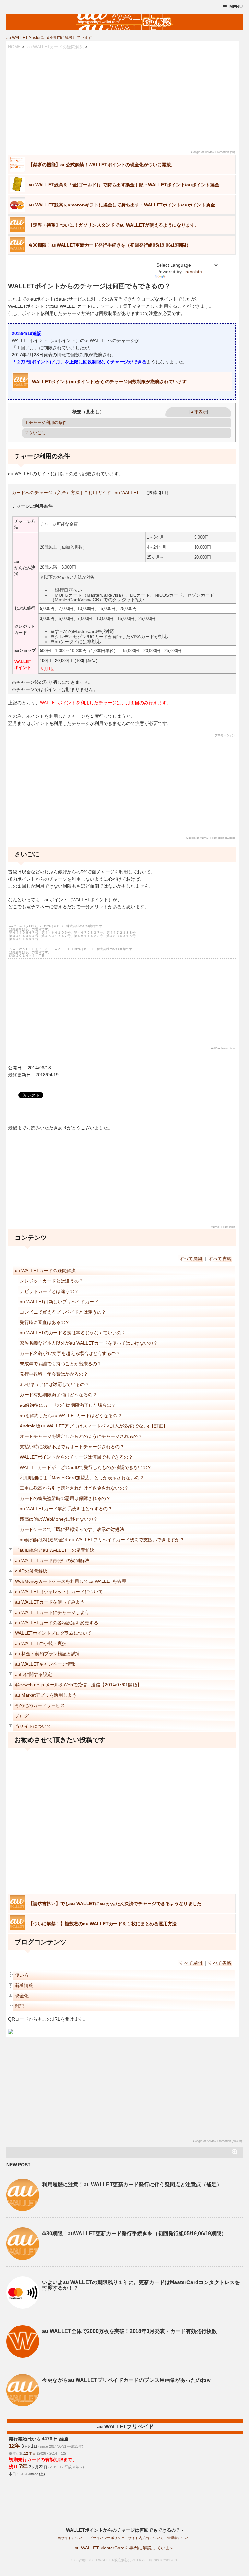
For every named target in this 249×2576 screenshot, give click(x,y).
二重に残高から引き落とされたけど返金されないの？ (74, 1488)
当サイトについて (33, 1726)
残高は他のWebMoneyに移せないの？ (59, 1519)
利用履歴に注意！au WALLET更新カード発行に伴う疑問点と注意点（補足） (132, 2185)
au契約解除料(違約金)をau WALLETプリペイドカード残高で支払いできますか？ (102, 1540)
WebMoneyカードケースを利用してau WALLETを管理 (71, 1581)
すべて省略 (220, 1259)
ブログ (22, 1716)
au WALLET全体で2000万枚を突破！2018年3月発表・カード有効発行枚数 (130, 2331)
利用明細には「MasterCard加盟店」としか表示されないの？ (82, 1478)
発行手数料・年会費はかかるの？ (54, 1374)
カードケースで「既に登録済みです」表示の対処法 (72, 1529)
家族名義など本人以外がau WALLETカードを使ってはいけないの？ (89, 1343)
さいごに (36, 433)
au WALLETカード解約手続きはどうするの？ (66, 1509)
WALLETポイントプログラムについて (53, 1633)
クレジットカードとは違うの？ (52, 1281)
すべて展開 (191, 1259)
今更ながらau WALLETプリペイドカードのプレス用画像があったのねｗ (127, 2380)
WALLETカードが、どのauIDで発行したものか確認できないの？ (86, 1467)
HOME (14, 47)
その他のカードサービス (40, 1705)
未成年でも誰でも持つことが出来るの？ (61, 1364)
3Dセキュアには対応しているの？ (54, 1384)
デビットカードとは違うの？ (49, 1291)
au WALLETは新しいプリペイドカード (59, 1302)
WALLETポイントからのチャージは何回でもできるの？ (76, 1457)
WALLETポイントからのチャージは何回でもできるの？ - (125, 2530)
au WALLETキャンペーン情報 (45, 1664)
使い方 (22, 1975)
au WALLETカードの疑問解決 (55, 47)
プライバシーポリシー (107, 2538)
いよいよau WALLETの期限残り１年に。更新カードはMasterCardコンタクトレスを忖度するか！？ (141, 2285)
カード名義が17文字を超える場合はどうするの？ (70, 1353)
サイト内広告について (146, 2538)
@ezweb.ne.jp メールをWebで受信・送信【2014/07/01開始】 (78, 1685)
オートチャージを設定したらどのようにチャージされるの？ (81, 1436)
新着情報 (24, 1985)
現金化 (22, 1996)
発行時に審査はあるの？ (45, 1322)
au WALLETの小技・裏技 (41, 1643)
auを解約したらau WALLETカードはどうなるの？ (71, 1416)
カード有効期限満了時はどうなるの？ (58, 1395)
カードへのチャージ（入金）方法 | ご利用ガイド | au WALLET (75, 493)
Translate (192, 272)
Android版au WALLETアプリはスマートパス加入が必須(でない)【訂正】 (94, 1426)
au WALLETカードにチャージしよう (52, 1612)
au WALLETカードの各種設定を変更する (57, 1623)
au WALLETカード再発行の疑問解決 (52, 1560)
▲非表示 (198, 412)
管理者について (179, 2538)
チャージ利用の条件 (46, 422)
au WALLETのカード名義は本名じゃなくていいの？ (73, 1333)
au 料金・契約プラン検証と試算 (48, 1654)
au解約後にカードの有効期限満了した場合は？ (68, 1405)
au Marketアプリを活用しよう (46, 1695)
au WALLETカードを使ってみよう (50, 1602)
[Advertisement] (122, 100)
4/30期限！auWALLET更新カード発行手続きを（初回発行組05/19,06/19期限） (134, 2233)
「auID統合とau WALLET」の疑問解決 (55, 1550)
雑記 (19, 2006)
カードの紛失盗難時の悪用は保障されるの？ (65, 1498)
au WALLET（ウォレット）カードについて (59, 1592)
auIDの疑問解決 (31, 1571)
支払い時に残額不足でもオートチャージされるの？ (72, 1447)
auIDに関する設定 (33, 1674)
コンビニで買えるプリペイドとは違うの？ (63, 1312)
